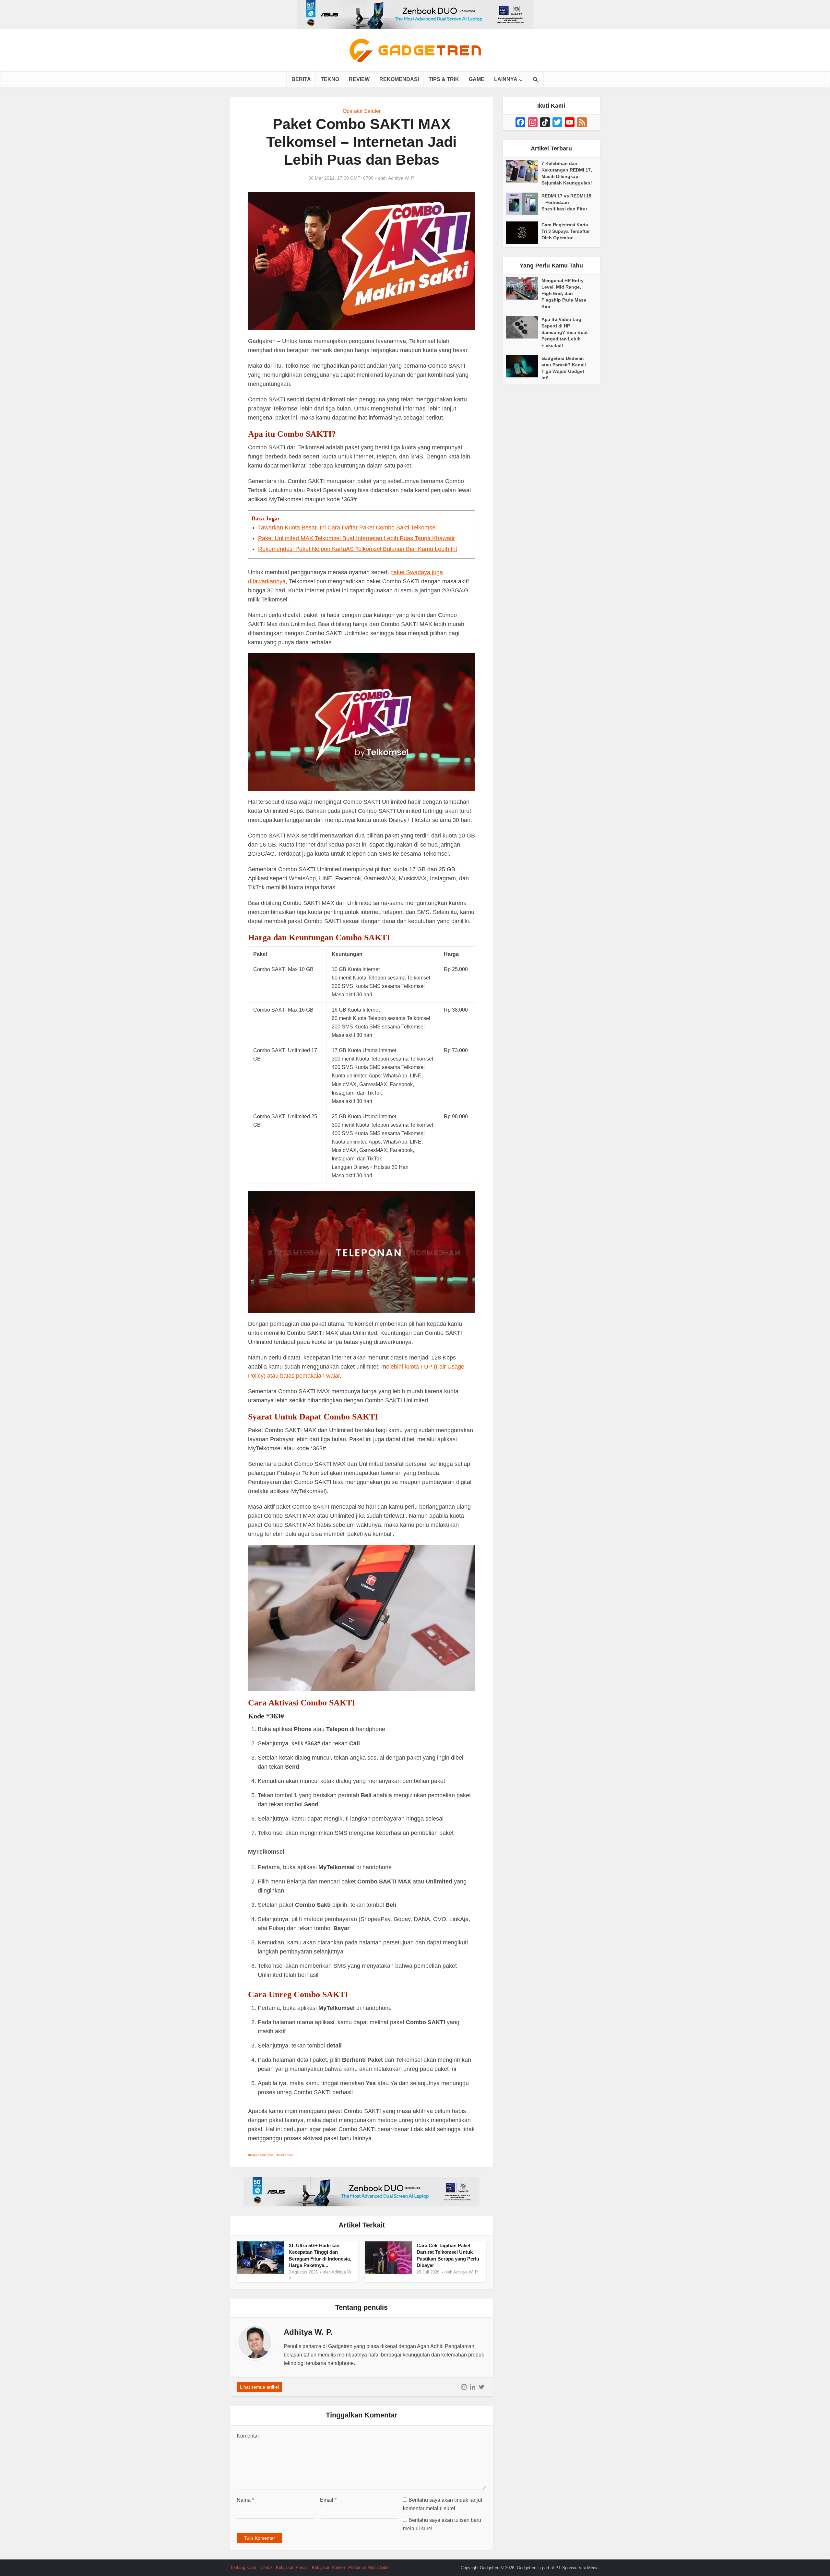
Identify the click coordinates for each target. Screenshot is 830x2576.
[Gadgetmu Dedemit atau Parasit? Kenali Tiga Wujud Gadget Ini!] (524, 366)
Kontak (266, 2567)
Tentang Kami (243, 2567)
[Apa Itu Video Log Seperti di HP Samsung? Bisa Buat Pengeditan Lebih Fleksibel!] (524, 327)
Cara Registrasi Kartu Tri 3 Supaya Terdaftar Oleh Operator (566, 231)
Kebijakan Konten (328, 2567)
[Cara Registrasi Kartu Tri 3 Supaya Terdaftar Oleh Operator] (524, 233)
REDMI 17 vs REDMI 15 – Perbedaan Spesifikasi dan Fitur (566, 202)
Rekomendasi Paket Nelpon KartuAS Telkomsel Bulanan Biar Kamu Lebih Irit (358, 549)
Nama (245, 2500)
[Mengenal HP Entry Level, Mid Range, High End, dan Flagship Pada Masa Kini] (524, 288)
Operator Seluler (362, 111)
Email (328, 2500)
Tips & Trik (444, 79)
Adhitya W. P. (401, 178)
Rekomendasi (399, 79)
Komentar (248, 2436)
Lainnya (506, 79)
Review (359, 79)
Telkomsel (286, 2155)
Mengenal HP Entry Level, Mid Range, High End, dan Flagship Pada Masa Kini (564, 293)
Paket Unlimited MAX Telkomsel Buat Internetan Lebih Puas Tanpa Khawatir (356, 538)
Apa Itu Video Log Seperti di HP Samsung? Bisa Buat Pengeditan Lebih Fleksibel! (565, 332)
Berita (301, 79)
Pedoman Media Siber (369, 2567)
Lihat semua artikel (259, 2387)
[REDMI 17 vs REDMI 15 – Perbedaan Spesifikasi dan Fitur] (524, 204)
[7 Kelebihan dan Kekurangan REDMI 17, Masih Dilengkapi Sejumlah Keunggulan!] (524, 171)
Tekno (330, 79)
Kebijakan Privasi (292, 2567)
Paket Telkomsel (262, 2155)
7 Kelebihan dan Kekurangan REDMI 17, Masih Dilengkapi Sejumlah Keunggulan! (567, 173)
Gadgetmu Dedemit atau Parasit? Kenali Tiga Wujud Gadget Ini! (564, 368)
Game (477, 79)
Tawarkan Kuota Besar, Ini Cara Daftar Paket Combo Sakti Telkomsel (347, 528)
